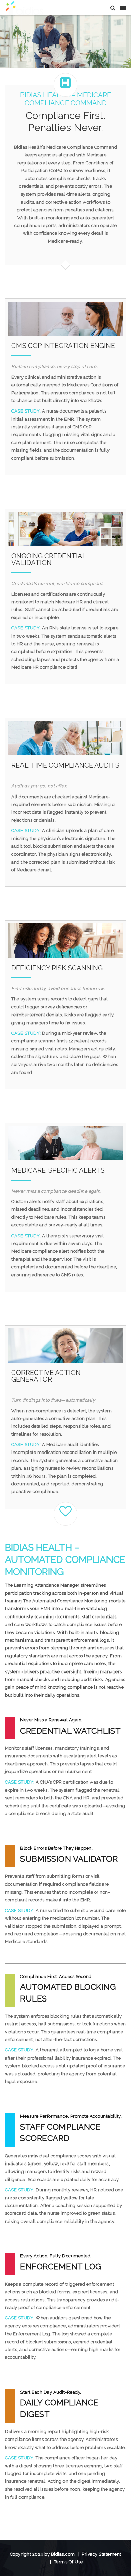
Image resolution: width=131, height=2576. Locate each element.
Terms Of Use (69, 2562)
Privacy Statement (101, 2554)
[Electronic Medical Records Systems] (24, 8)
